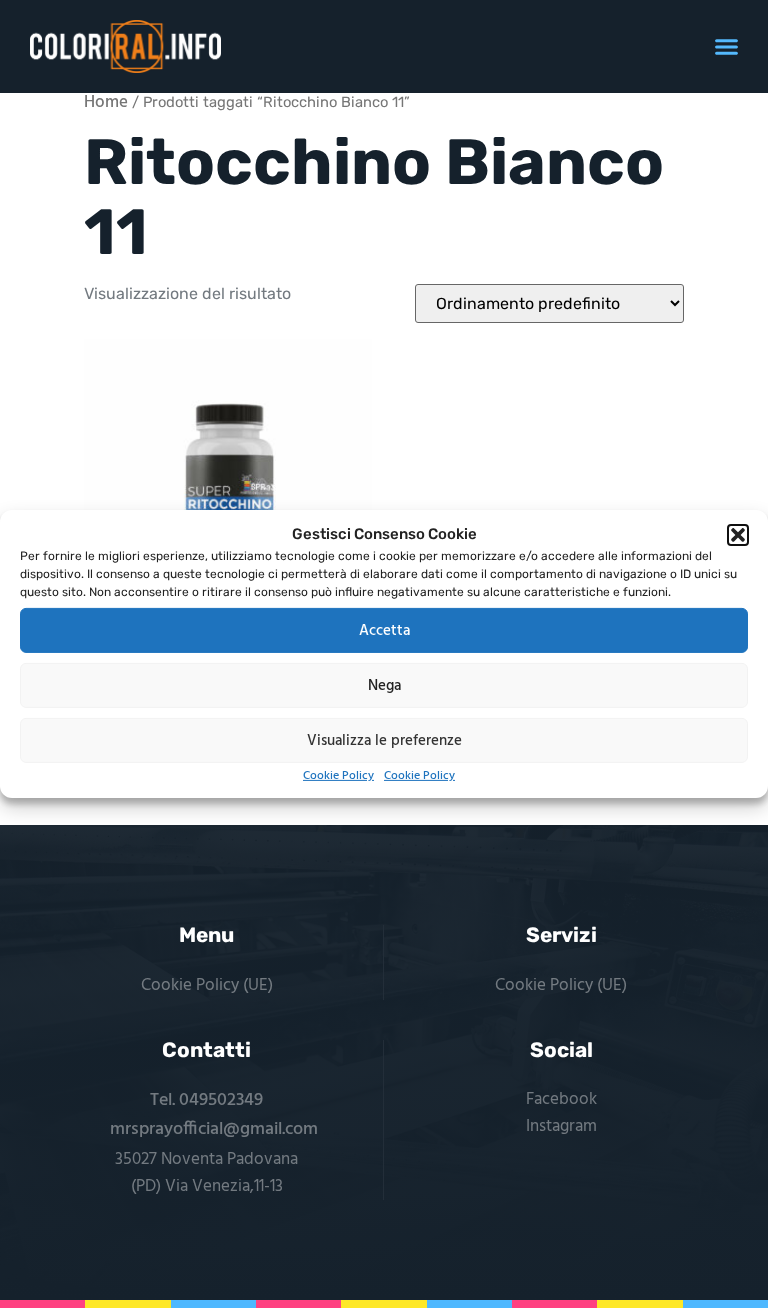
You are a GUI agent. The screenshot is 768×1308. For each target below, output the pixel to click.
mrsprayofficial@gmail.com (214, 1129)
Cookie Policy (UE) (207, 985)
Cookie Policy (338, 776)
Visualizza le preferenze (384, 740)
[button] (738, 535)
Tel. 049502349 (206, 1100)
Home (106, 103)
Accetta (384, 630)
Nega (384, 685)
